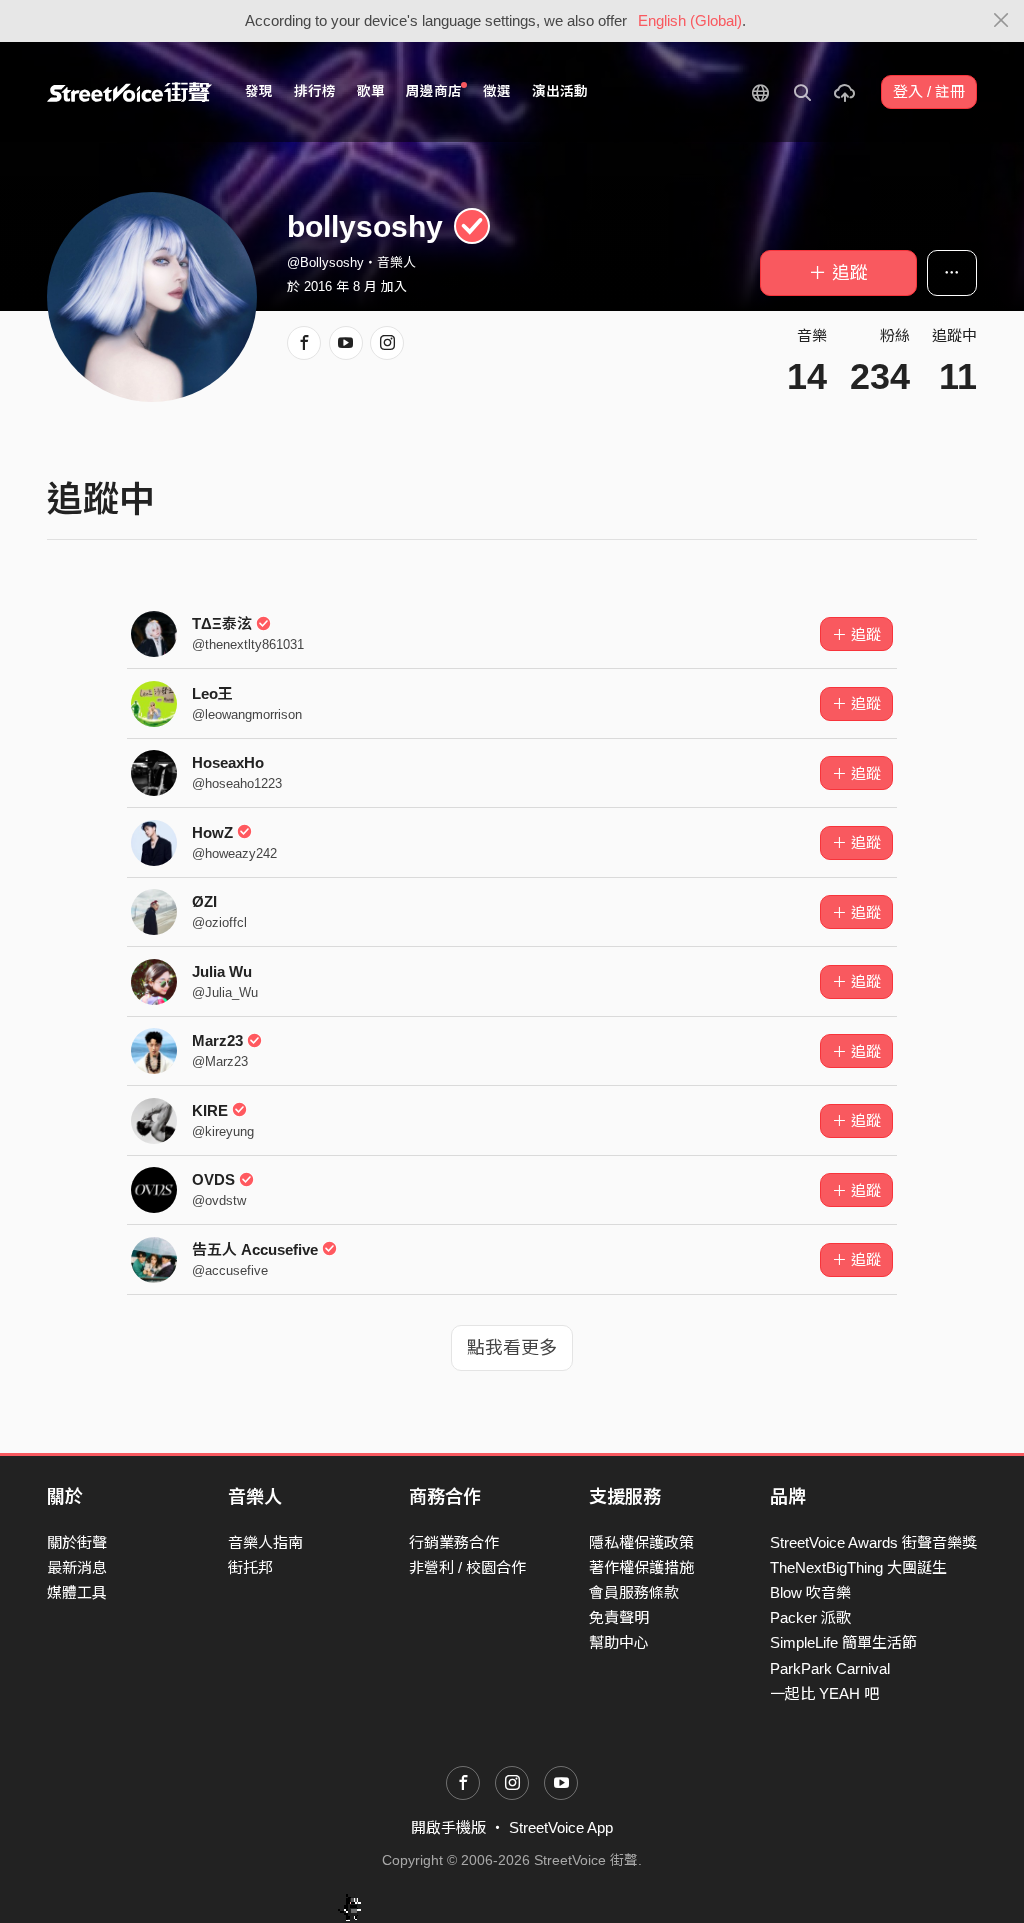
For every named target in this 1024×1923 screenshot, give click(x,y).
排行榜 (315, 91)
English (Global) (690, 20)
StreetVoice (129, 92)
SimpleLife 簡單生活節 (843, 1642)
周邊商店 (434, 91)
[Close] (1001, 21)
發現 (259, 91)
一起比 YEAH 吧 (824, 1693)
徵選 (497, 91)
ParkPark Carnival (830, 1668)
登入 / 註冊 (929, 91)
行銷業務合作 (454, 1542)
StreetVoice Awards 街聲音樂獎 (873, 1542)
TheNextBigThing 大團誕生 (858, 1567)
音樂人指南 (265, 1542)
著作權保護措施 (641, 1567)
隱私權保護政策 (641, 1542)
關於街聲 (77, 1542)
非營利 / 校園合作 (467, 1567)
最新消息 (77, 1567)
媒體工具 (77, 1592)
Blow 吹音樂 (810, 1592)
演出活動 (560, 91)
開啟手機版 (448, 1827)
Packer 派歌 (810, 1617)
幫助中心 (619, 1642)
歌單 (371, 91)
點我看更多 (512, 1348)
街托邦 (250, 1567)
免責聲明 (619, 1617)
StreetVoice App (561, 1827)
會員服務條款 (634, 1592)
